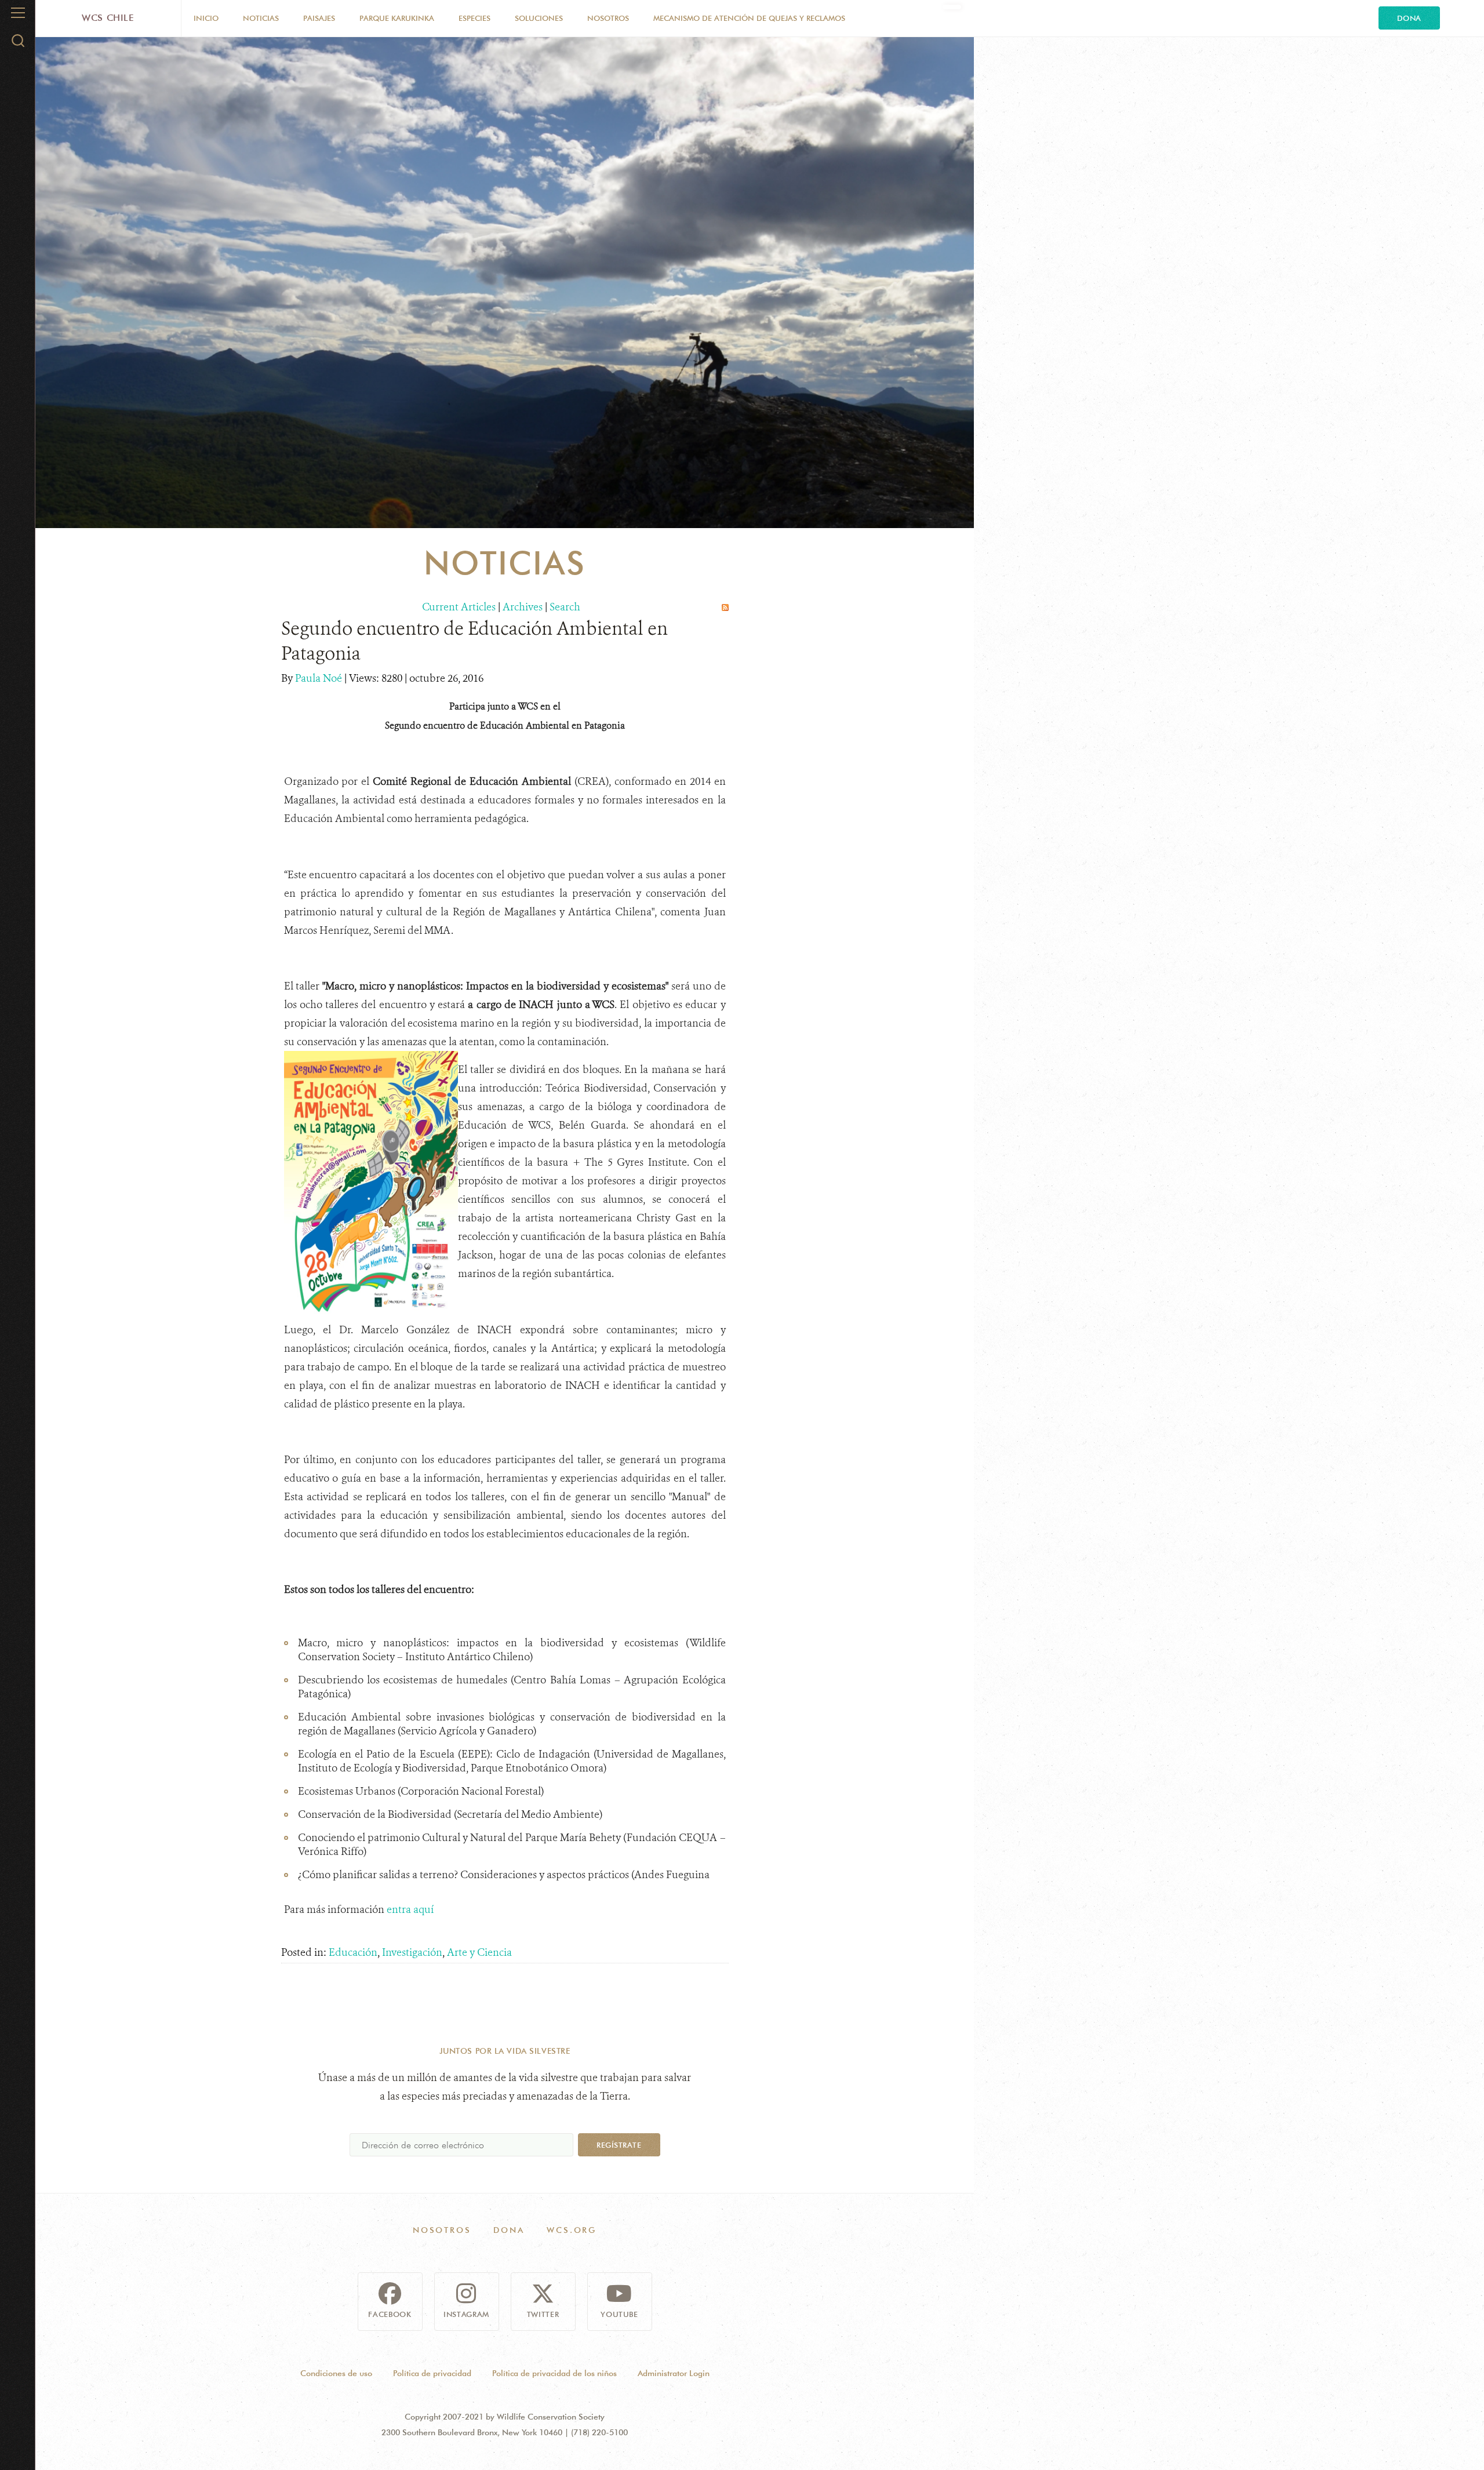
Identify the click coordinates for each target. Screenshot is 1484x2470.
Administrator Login (674, 2373)
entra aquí (411, 1909)
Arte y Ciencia (479, 1952)
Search (565, 607)
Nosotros (608, 18)
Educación (353, 1952)
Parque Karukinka (397, 18)
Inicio (206, 18)
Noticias (261, 18)
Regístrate (619, 2145)
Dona (1409, 18)
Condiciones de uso (336, 2373)
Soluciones (539, 18)
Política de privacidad (432, 2373)
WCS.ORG (572, 2230)
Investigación (412, 1952)
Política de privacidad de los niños (554, 2373)
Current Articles (459, 607)
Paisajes (319, 18)
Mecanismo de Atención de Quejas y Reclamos (749, 18)
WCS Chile (108, 18)
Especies (474, 18)
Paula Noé (320, 678)
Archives (523, 607)
